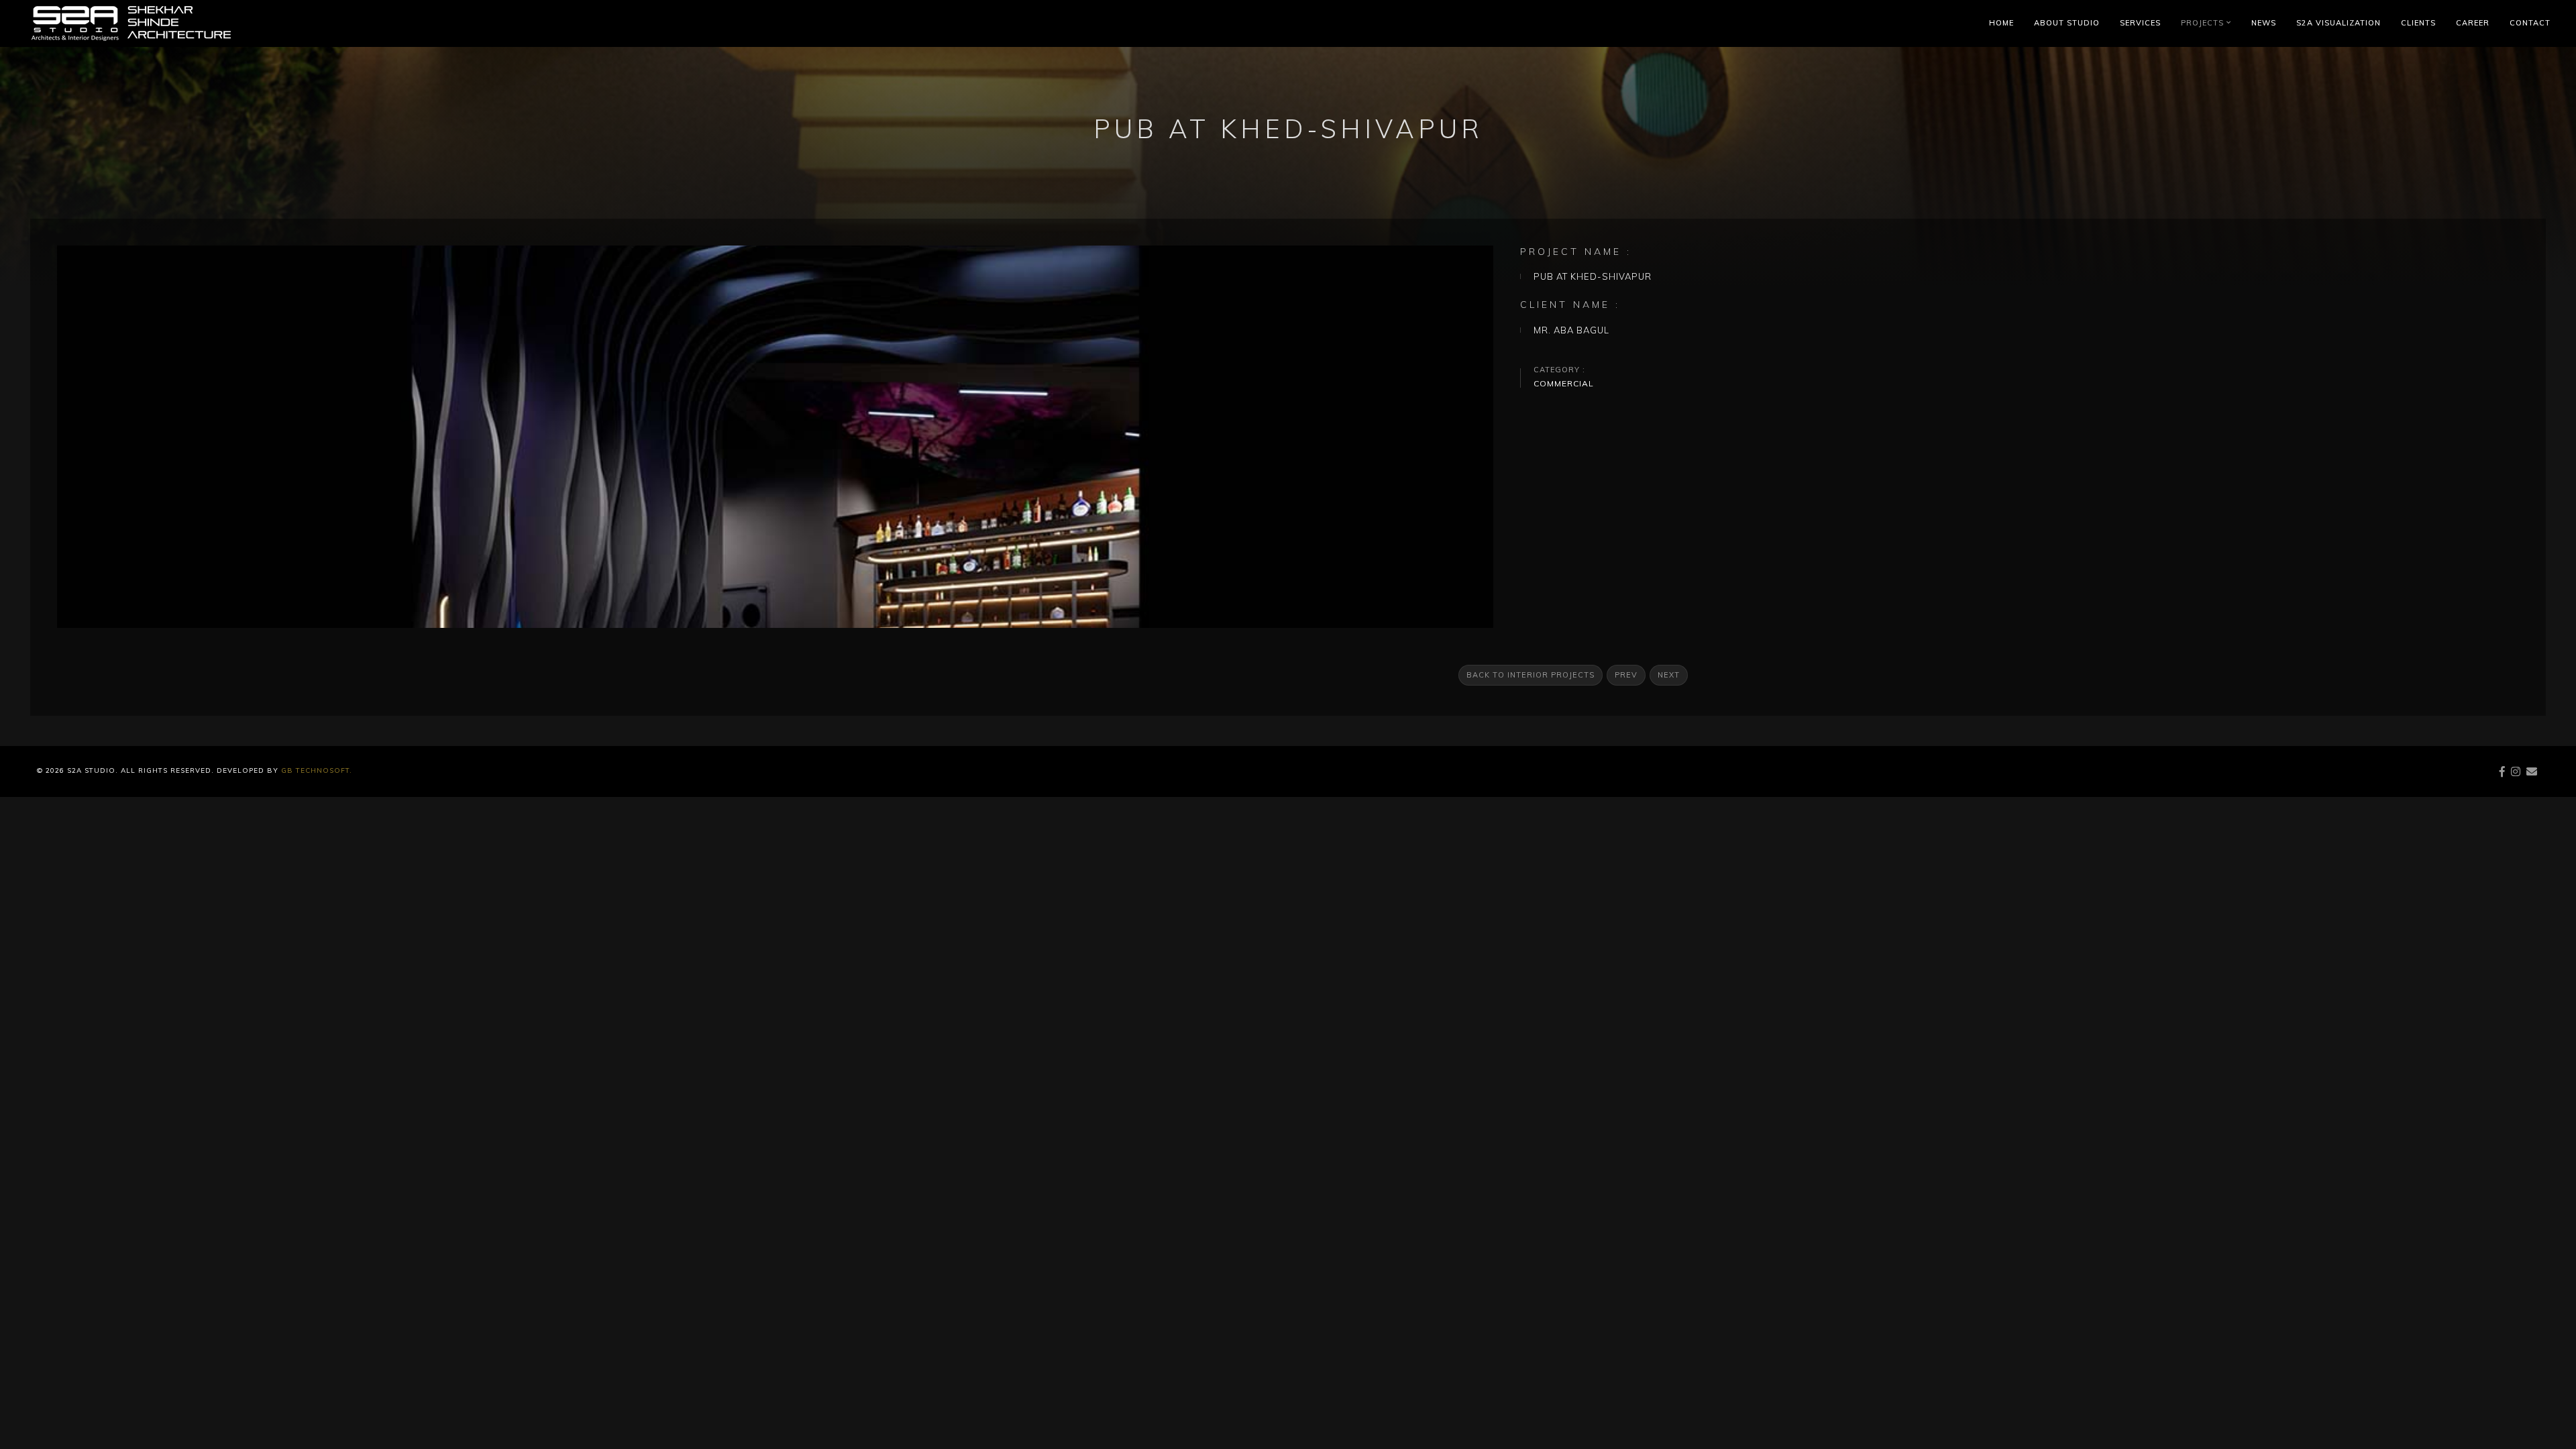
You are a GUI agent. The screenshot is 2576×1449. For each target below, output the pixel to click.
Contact (2530, 23)
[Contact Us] (2532, 771)
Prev (1626, 675)
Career (2473, 23)
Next (1669, 675)
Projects (2205, 23)
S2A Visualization (2339, 23)
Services (2140, 23)
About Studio (2067, 23)
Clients (2418, 23)
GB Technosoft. (315, 770)
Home (2001, 23)
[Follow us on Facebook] (2503, 771)
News (2264, 23)
